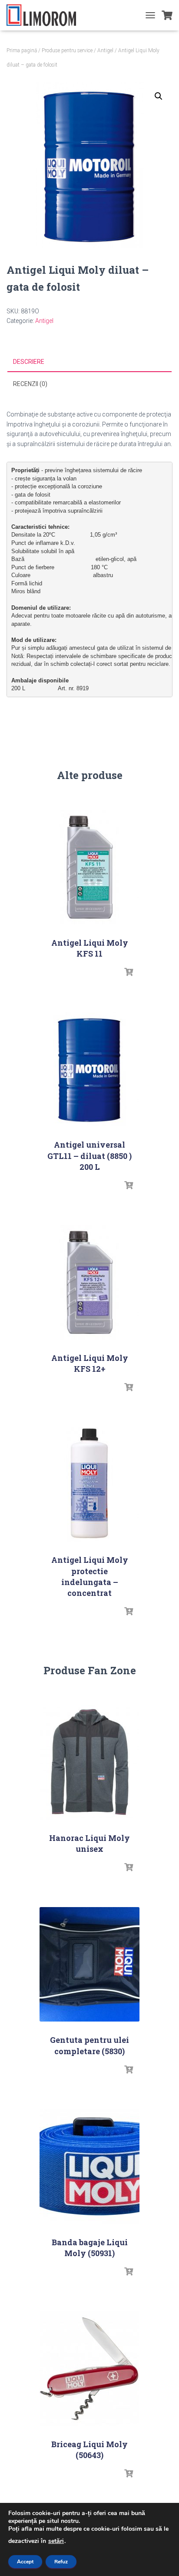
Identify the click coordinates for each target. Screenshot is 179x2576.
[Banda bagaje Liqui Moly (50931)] (89, 2167)
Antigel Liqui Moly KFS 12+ (90, 1363)
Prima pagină (22, 50)
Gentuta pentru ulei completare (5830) (89, 2045)
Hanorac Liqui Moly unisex (89, 1843)
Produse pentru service (67, 50)
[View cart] (167, 15)
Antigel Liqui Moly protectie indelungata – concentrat (90, 1576)
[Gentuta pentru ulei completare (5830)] (89, 1964)
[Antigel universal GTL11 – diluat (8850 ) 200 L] (89, 1069)
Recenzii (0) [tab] (30, 384)
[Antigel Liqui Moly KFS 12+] (89, 1282)
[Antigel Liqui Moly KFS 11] (89, 867)
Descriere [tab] (29, 362)
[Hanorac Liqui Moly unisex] (89, 1762)
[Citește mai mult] (129, 972)
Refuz (61, 2562)
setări (56, 2541)
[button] (159, 96)
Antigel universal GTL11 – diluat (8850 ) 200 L (89, 1155)
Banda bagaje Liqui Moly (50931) (90, 2248)
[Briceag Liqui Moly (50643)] (89, 2369)
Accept (25, 2562)
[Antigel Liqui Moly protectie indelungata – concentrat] (89, 1484)
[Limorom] (45, 15)
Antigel (105, 50)
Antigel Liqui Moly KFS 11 (90, 948)
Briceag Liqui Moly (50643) (89, 2450)
